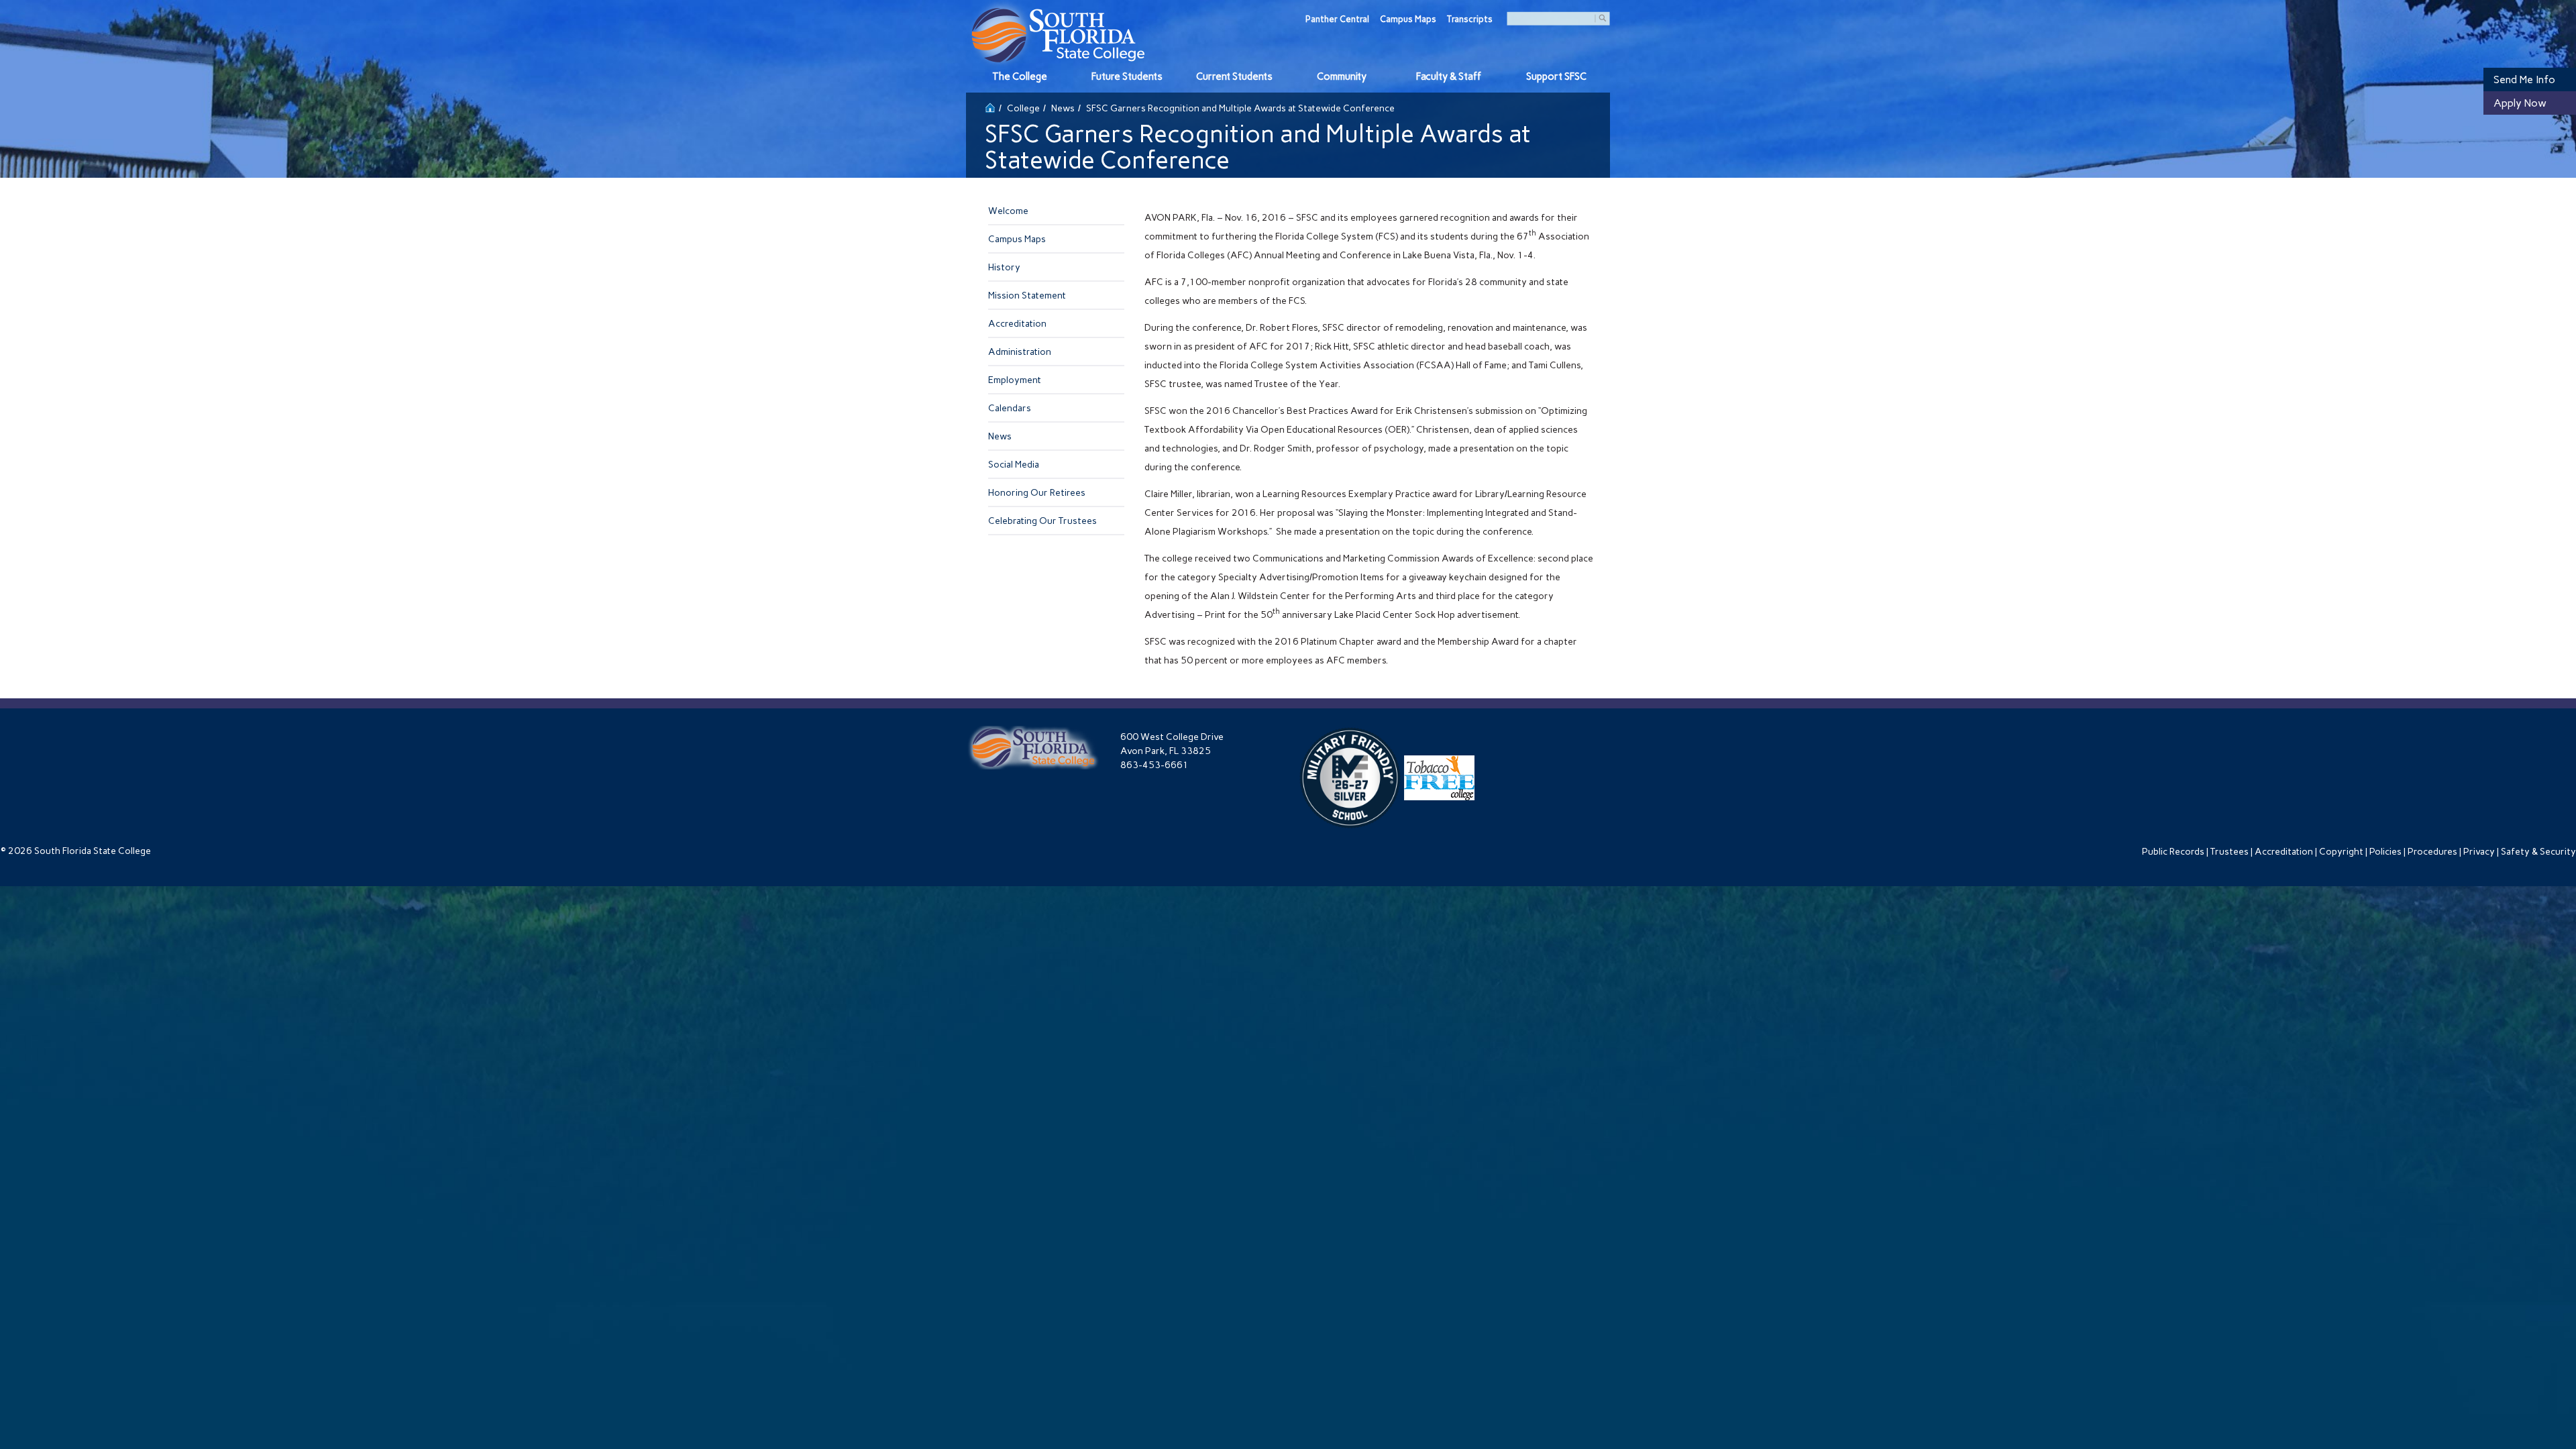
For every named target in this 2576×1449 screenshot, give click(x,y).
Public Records (2173, 852)
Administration (1020, 352)
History (1004, 267)
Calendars (1010, 408)
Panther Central (1337, 19)
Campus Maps (1408, 19)
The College (1020, 76)
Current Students (1234, 76)
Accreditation (1017, 324)
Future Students (1127, 76)
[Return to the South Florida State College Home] (990, 106)
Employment (1015, 380)
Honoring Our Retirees (1037, 493)
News (1063, 108)
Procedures (2432, 852)
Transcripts (1470, 19)
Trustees (2230, 852)
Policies (2385, 852)
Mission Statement (1027, 296)
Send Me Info (2524, 79)
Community (1342, 76)
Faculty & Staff (1449, 76)
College (1023, 108)
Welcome (1008, 211)
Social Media (1014, 465)
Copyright (2341, 852)
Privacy (2479, 852)
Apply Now (2520, 103)
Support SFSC (1556, 76)
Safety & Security (2538, 852)
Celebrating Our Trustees (1042, 521)
